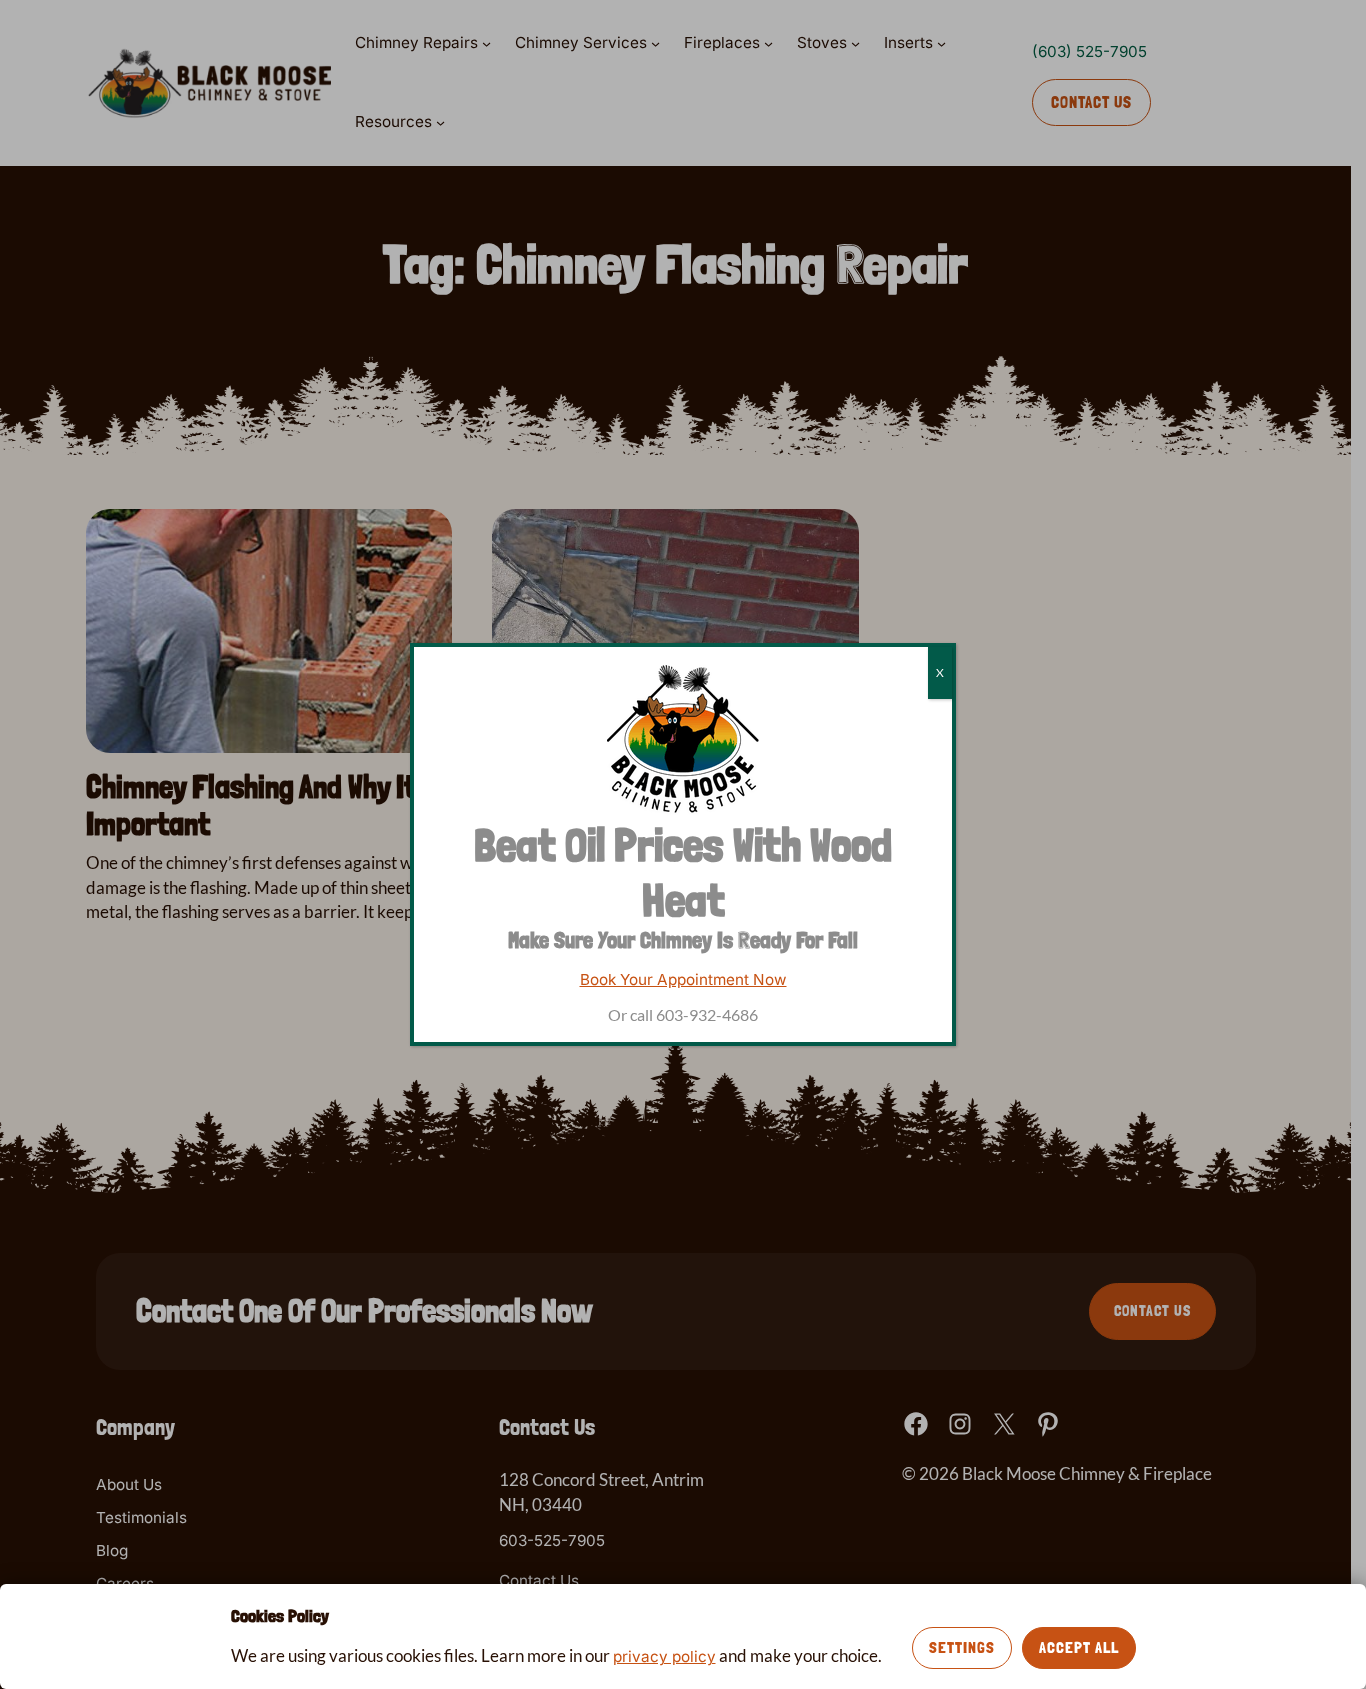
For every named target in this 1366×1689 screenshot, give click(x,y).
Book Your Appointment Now (683, 979)
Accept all (1079, 1647)
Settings (962, 1647)
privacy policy (664, 1656)
